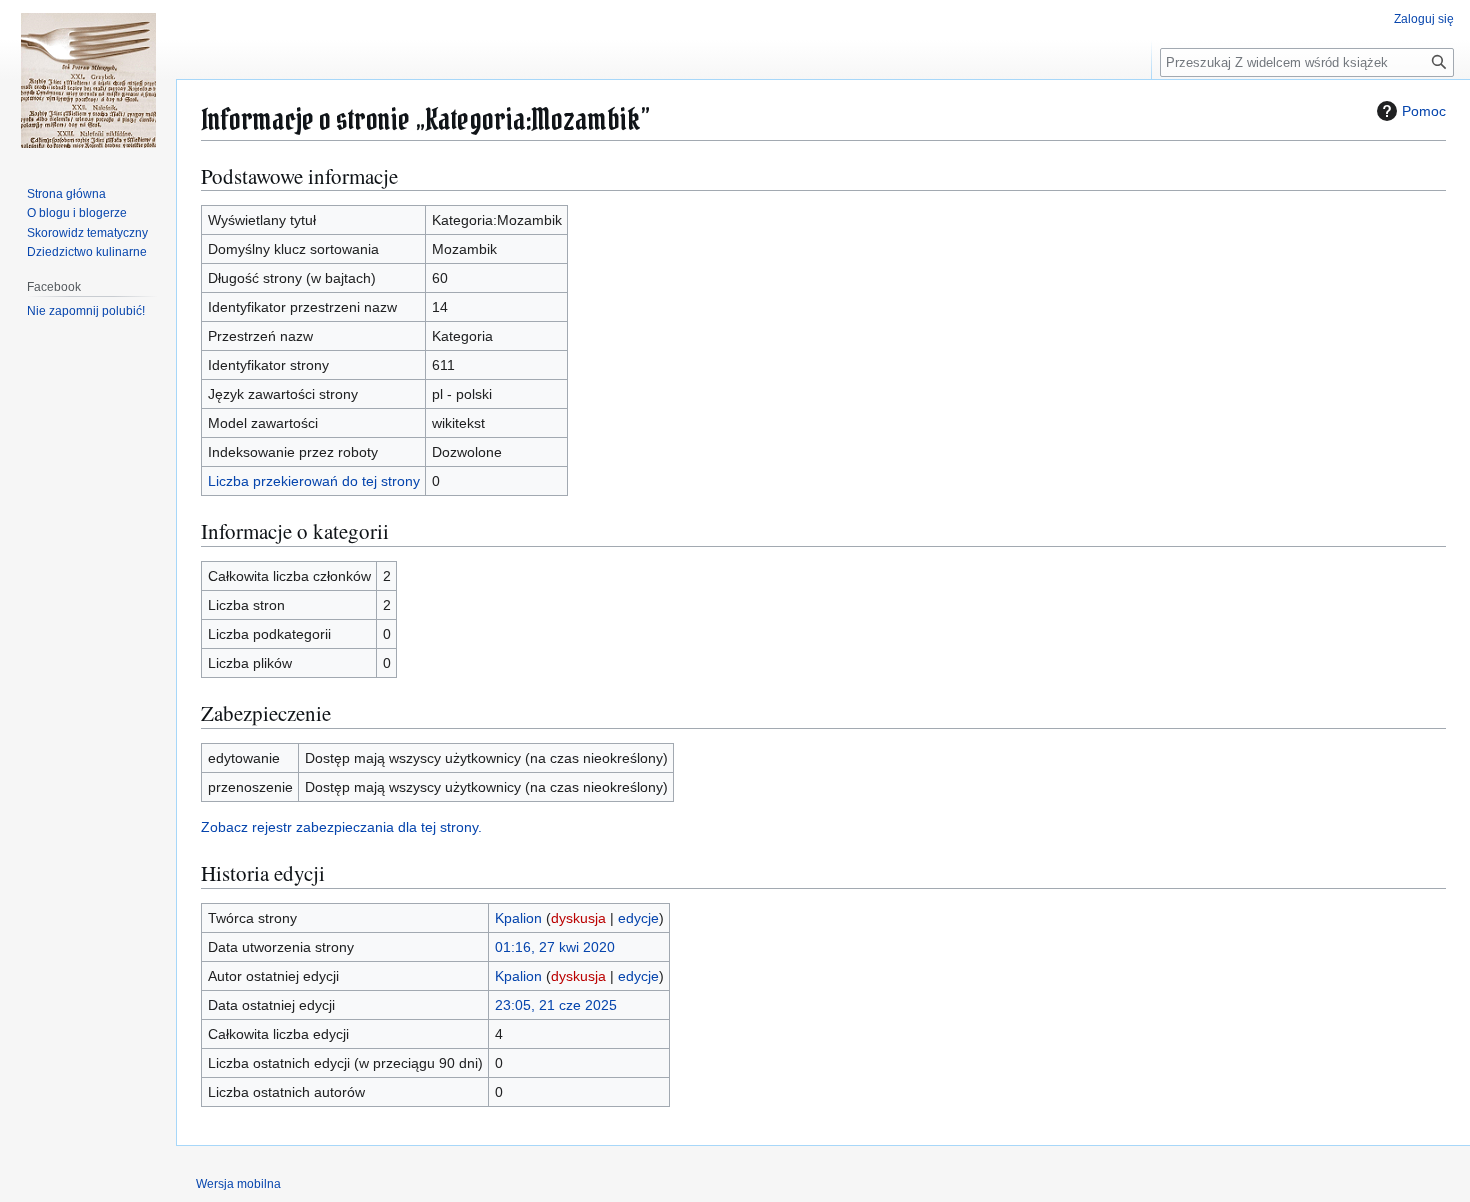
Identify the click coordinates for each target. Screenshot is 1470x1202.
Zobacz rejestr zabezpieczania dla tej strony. (341, 827)
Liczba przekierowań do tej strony (314, 481)
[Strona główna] (88, 80)
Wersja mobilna (238, 1184)
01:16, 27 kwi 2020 (555, 947)
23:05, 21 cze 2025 (556, 1005)
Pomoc (1424, 111)
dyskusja (578, 918)
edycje (638, 918)
